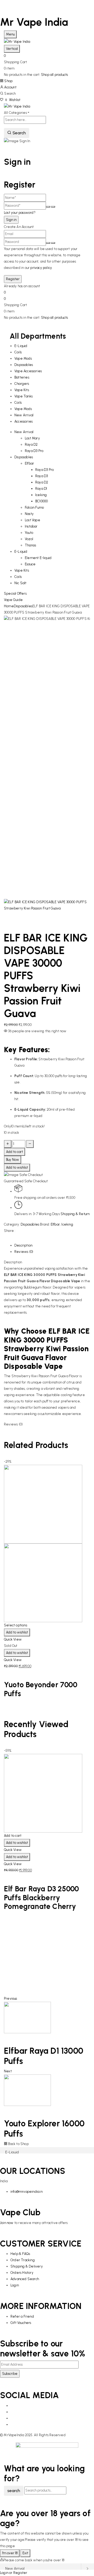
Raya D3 (42, 476)
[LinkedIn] (8, 1239)
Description (23, 1245)
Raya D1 (41, 489)
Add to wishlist (17, 1167)
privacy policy (41, 268)
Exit (25, 2553)
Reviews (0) (24, 1252)
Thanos (30, 545)
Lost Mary (32, 438)
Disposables (23, 606)
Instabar (31, 526)
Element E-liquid (38, 558)
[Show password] (48, 207)
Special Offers (15, 594)
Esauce (30, 564)
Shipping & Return (75, 1214)
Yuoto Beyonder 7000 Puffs (41, 1689)
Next (8, 2071)
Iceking (41, 495)
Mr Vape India (34, 22)
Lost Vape (33, 520)
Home (9, 606)
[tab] (52, 1246)
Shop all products (54, 75)
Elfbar (29, 463)
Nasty (29, 514)
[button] (47, 56)
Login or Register (14, 2573)
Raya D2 (31, 445)
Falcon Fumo (34, 507)
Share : (10, 1231)
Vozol (29, 539)
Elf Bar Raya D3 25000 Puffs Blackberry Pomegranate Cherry (41, 1898)
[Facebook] (5, 1239)
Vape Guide (13, 600)
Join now (7, 2223)
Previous (11, 1998)
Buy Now (13, 1160)
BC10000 (42, 501)
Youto (29, 533)
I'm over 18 (10, 2553)
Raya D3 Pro (34, 451)
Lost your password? (20, 213)
